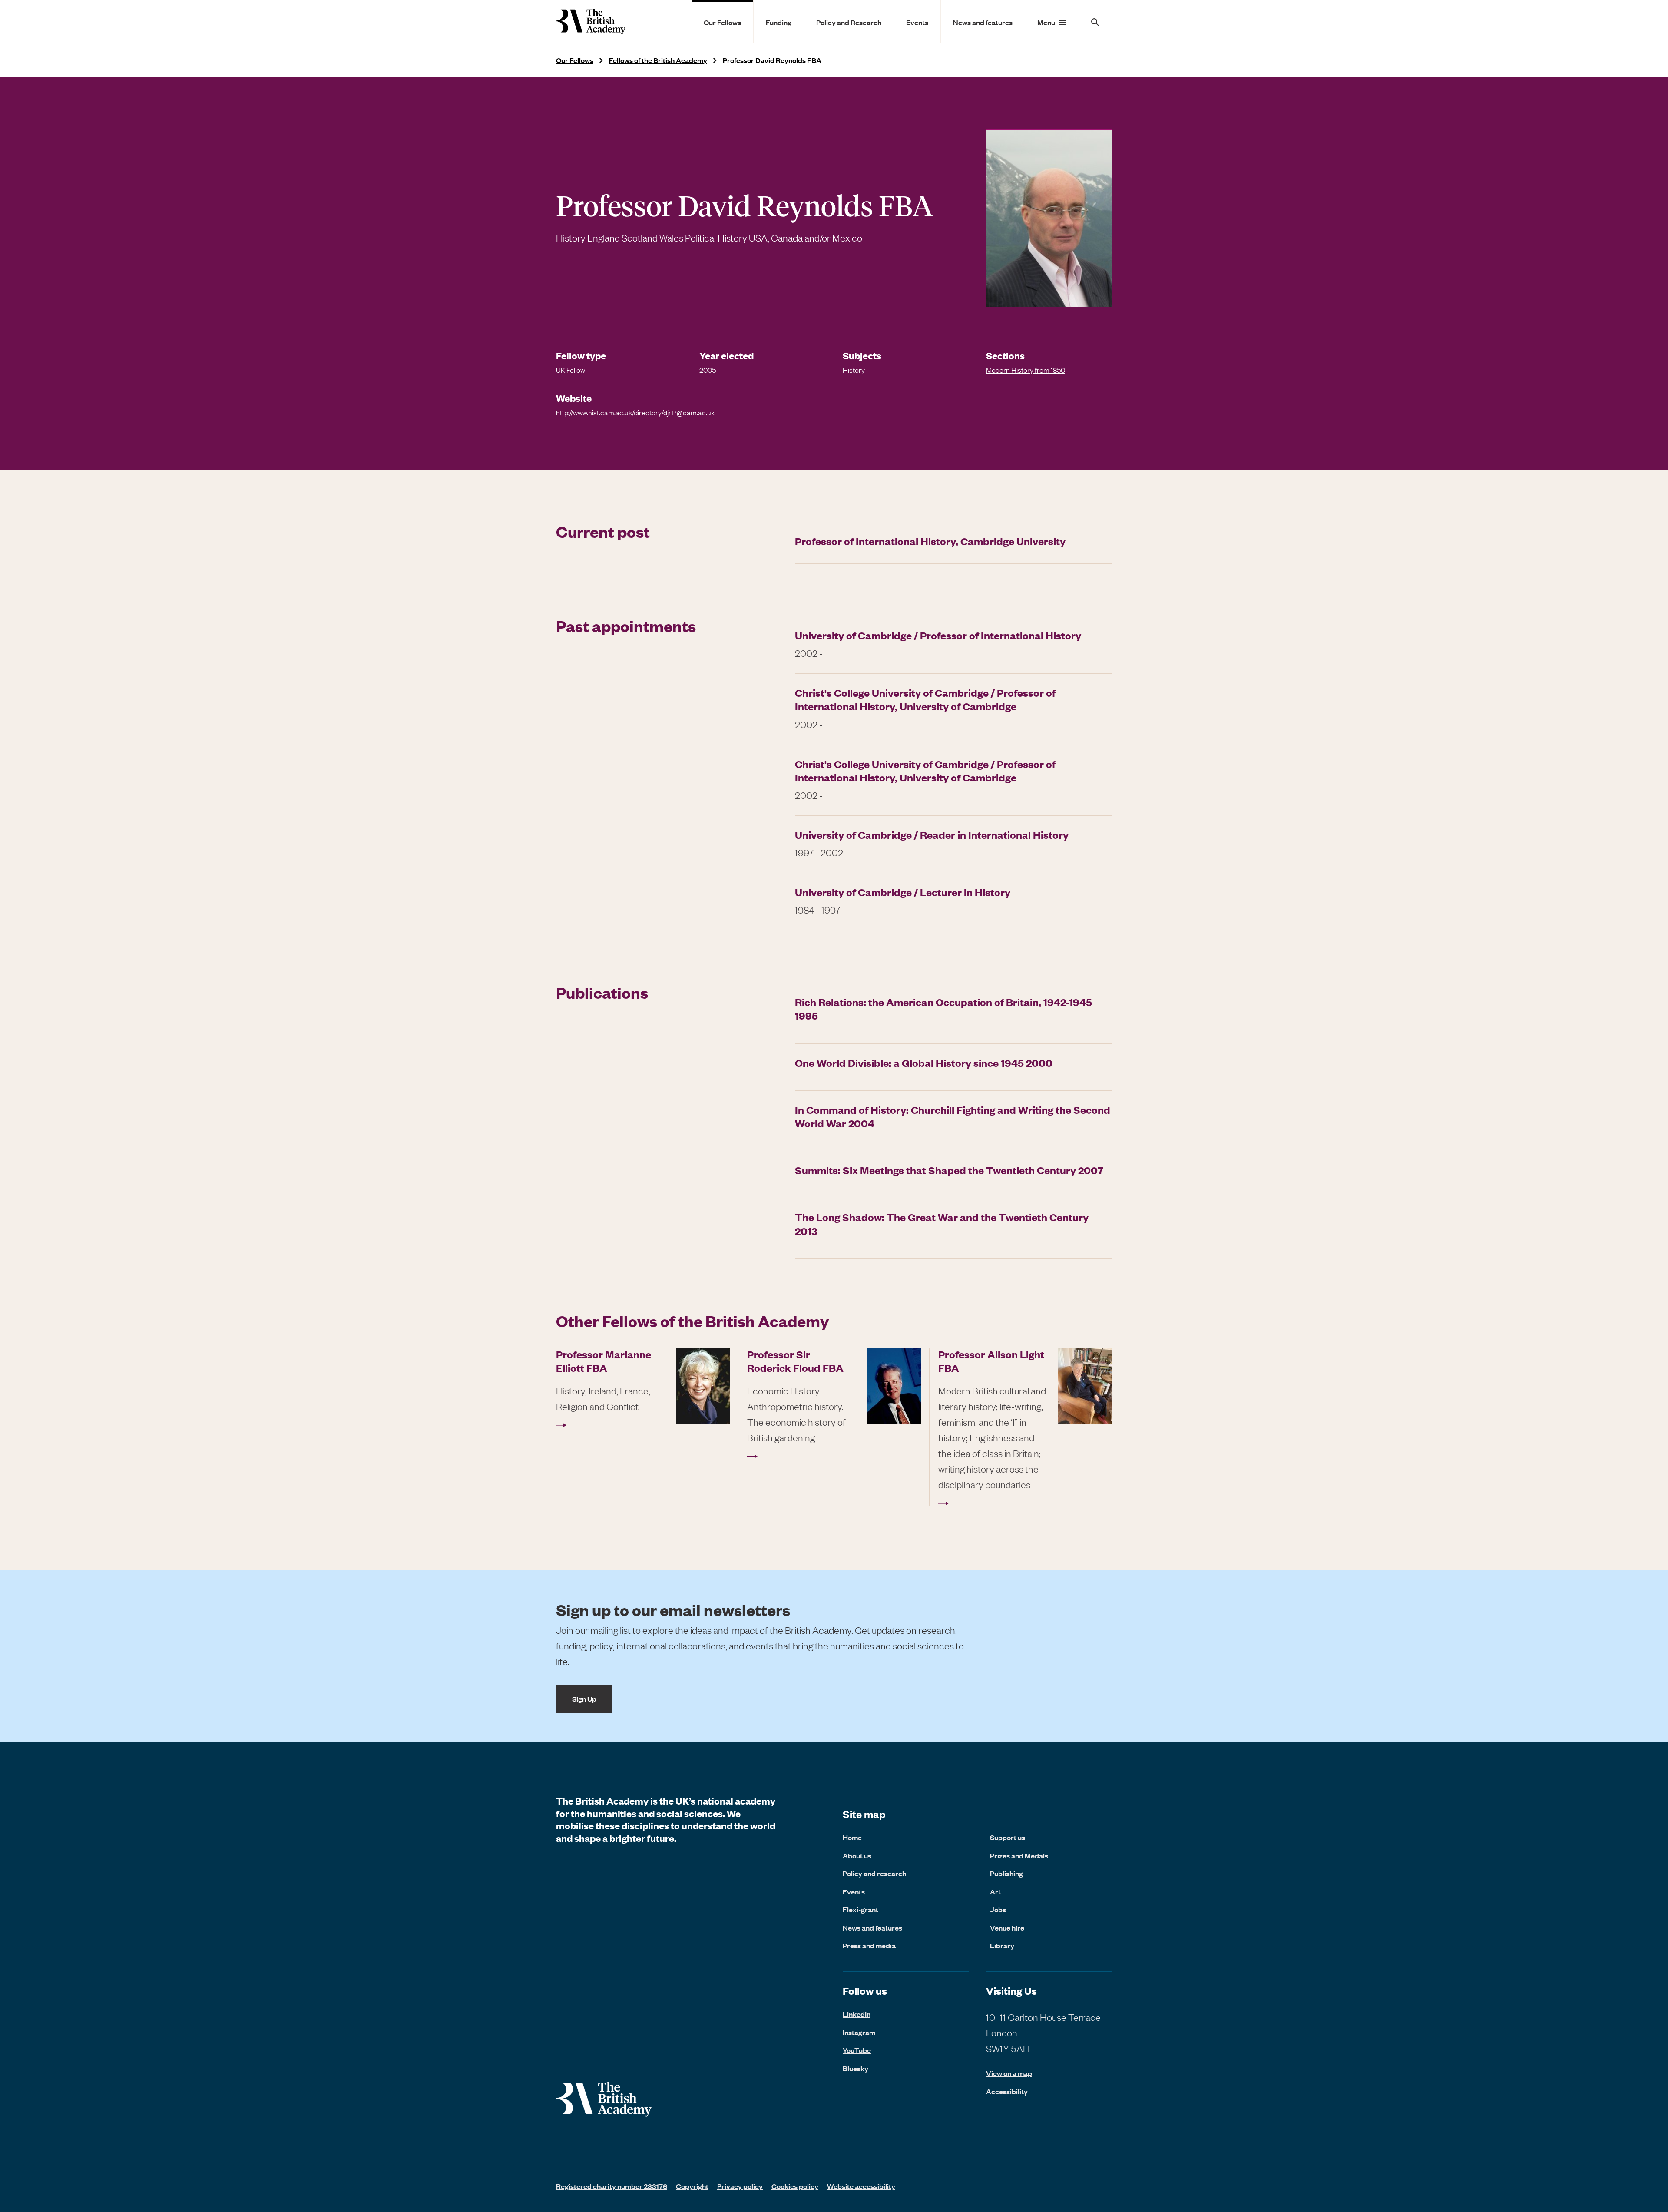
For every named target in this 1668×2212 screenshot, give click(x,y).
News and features (983, 22)
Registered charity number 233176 (612, 2186)
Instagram (859, 2032)
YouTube (857, 2050)
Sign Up (584, 1699)
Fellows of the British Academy (658, 60)
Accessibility (1007, 2091)
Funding (779, 22)
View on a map (1009, 2073)
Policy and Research (849, 22)
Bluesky (856, 2068)
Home (852, 1837)
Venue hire (1007, 1927)
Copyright (692, 2186)
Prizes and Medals (1019, 1855)
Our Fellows (722, 22)
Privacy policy (740, 2186)
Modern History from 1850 (1026, 370)
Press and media (869, 1945)
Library (1002, 1945)
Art (995, 1891)
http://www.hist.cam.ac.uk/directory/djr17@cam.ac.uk (635, 412)
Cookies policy (795, 2186)
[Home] (591, 22)
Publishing (1006, 1873)
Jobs (998, 1909)
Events (917, 22)
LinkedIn (857, 2014)
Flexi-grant (860, 1909)
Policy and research (874, 1873)
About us (857, 1855)
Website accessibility (861, 2186)
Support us (1008, 1837)
